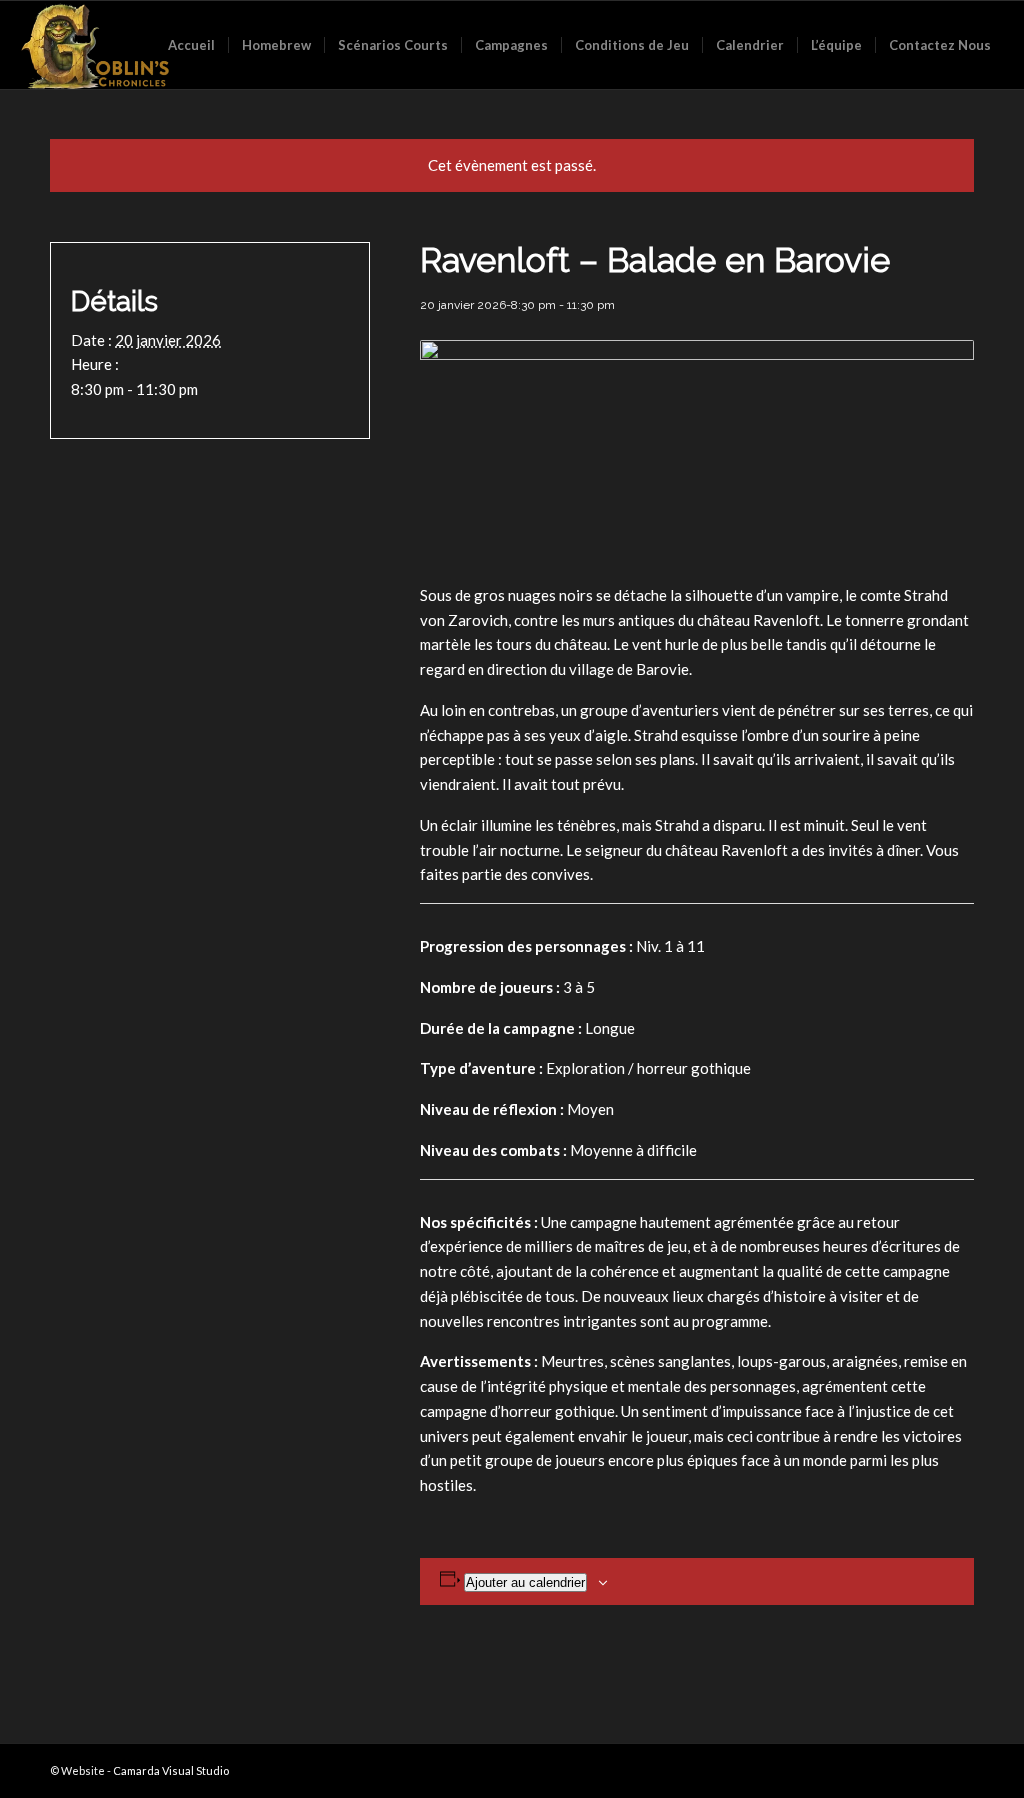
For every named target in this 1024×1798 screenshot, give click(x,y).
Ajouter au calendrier (525, 1582)
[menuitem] (191, 45)
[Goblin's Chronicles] (95, 45)
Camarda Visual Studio (171, 1770)
